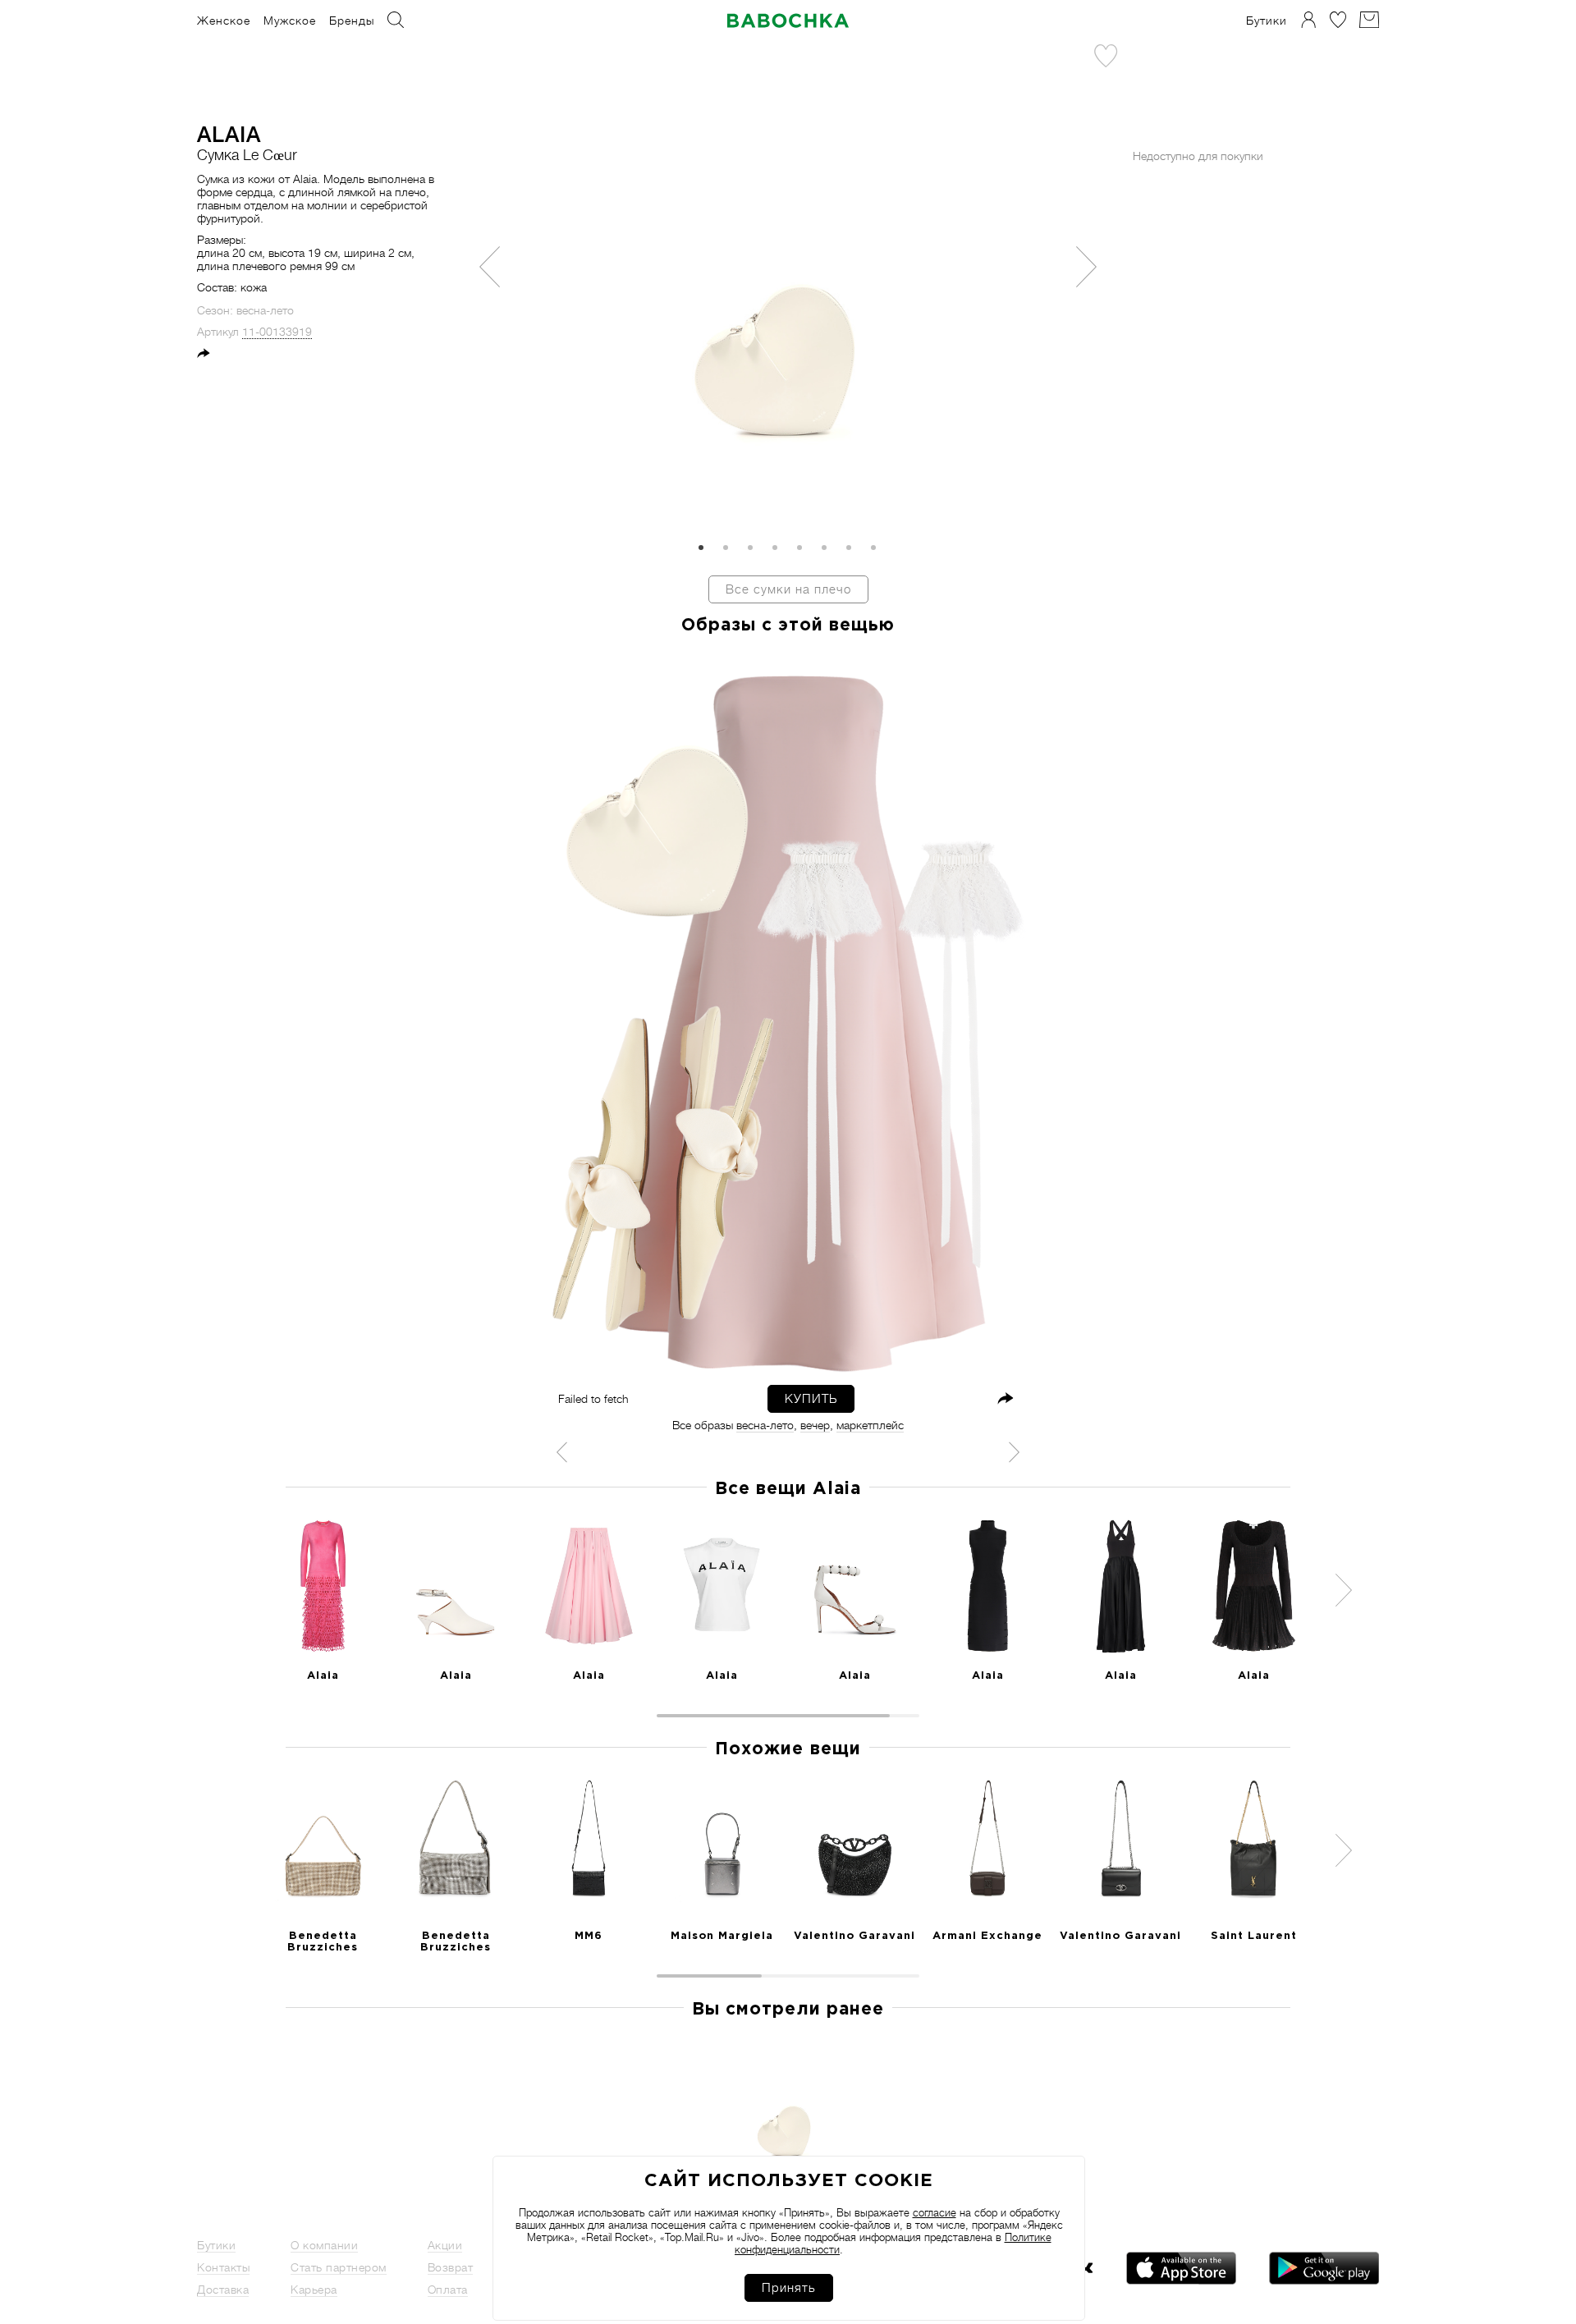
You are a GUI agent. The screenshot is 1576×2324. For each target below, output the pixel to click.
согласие (935, 2213)
